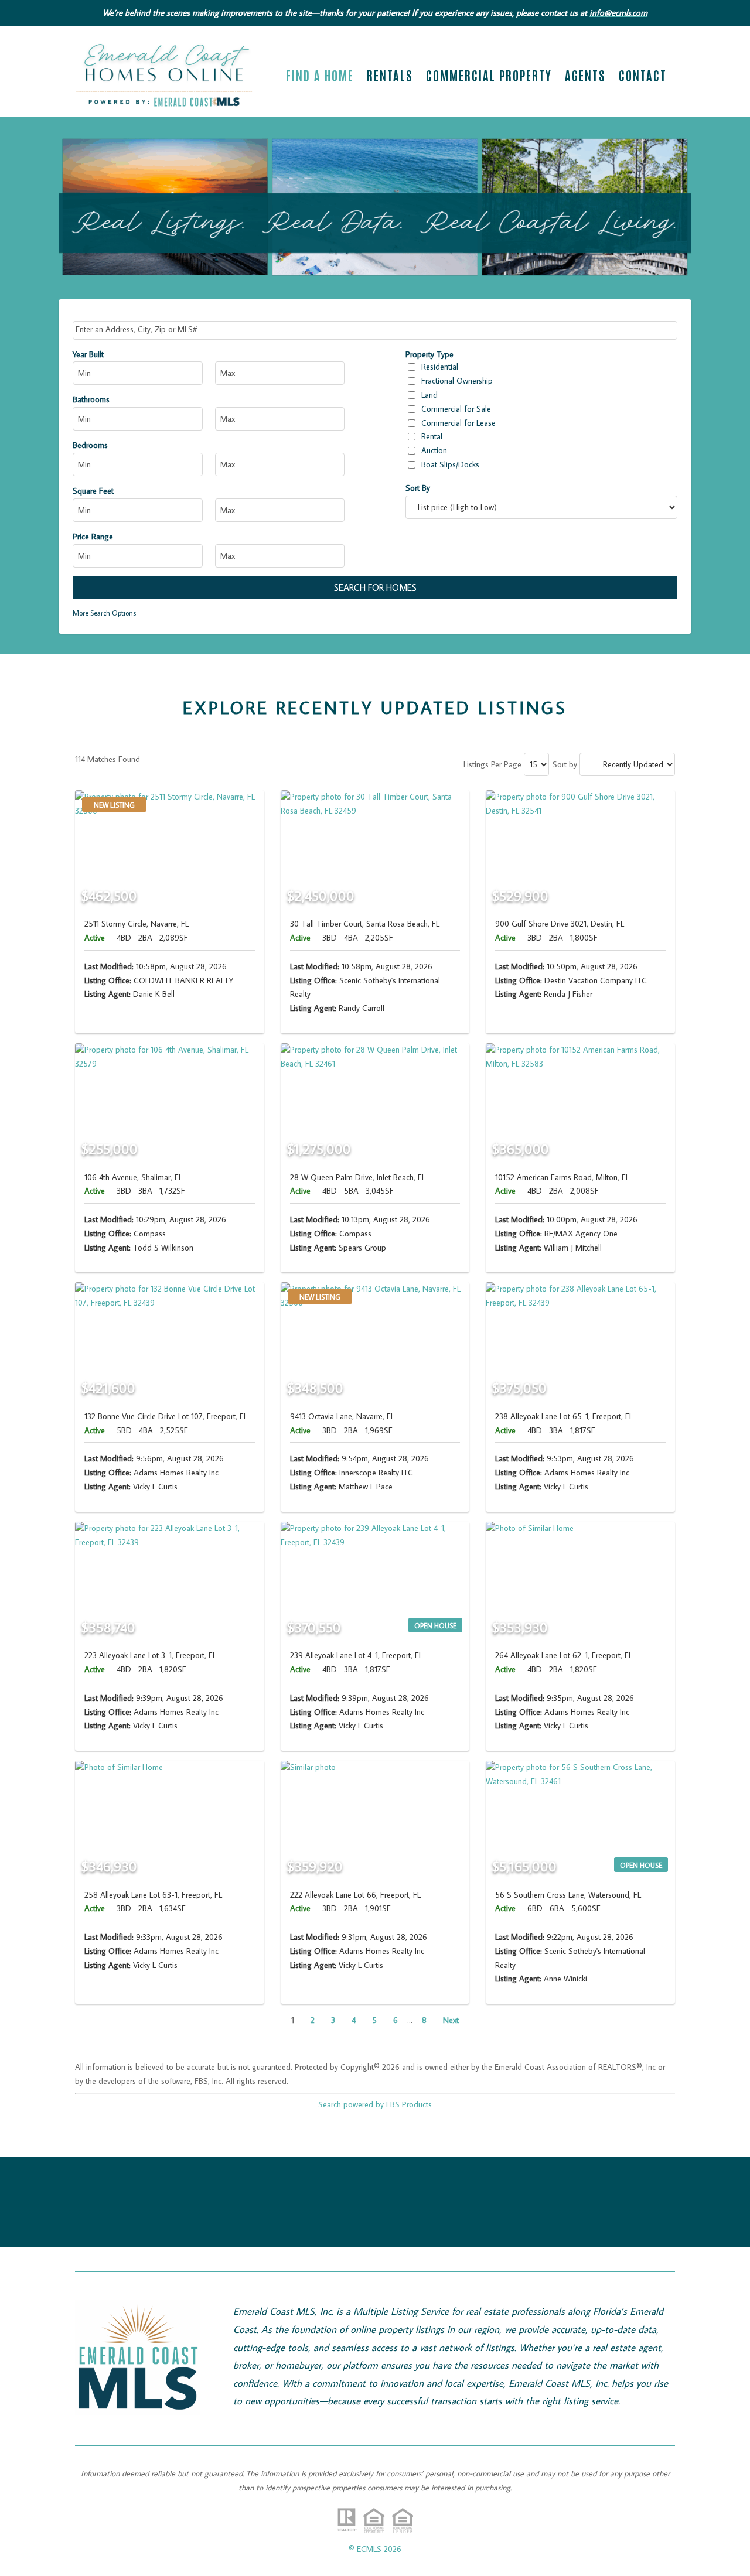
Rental (432, 436)
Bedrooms (90, 445)
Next (451, 2020)
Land (429, 395)
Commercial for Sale (456, 409)
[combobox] (375, 330)
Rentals (390, 77)
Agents (585, 77)
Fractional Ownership (457, 381)
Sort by (565, 764)
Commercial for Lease (458, 423)
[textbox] (376, 329)
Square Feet (93, 491)
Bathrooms (91, 399)
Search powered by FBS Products (375, 2104)
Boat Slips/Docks (450, 464)
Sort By (418, 488)
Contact (643, 77)
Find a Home (320, 77)
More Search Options (104, 613)
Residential (440, 367)
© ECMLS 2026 (375, 2549)
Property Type (429, 354)
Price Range (93, 537)
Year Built (88, 354)
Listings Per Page (492, 764)
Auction (434, 450)
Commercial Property (489, 77)
